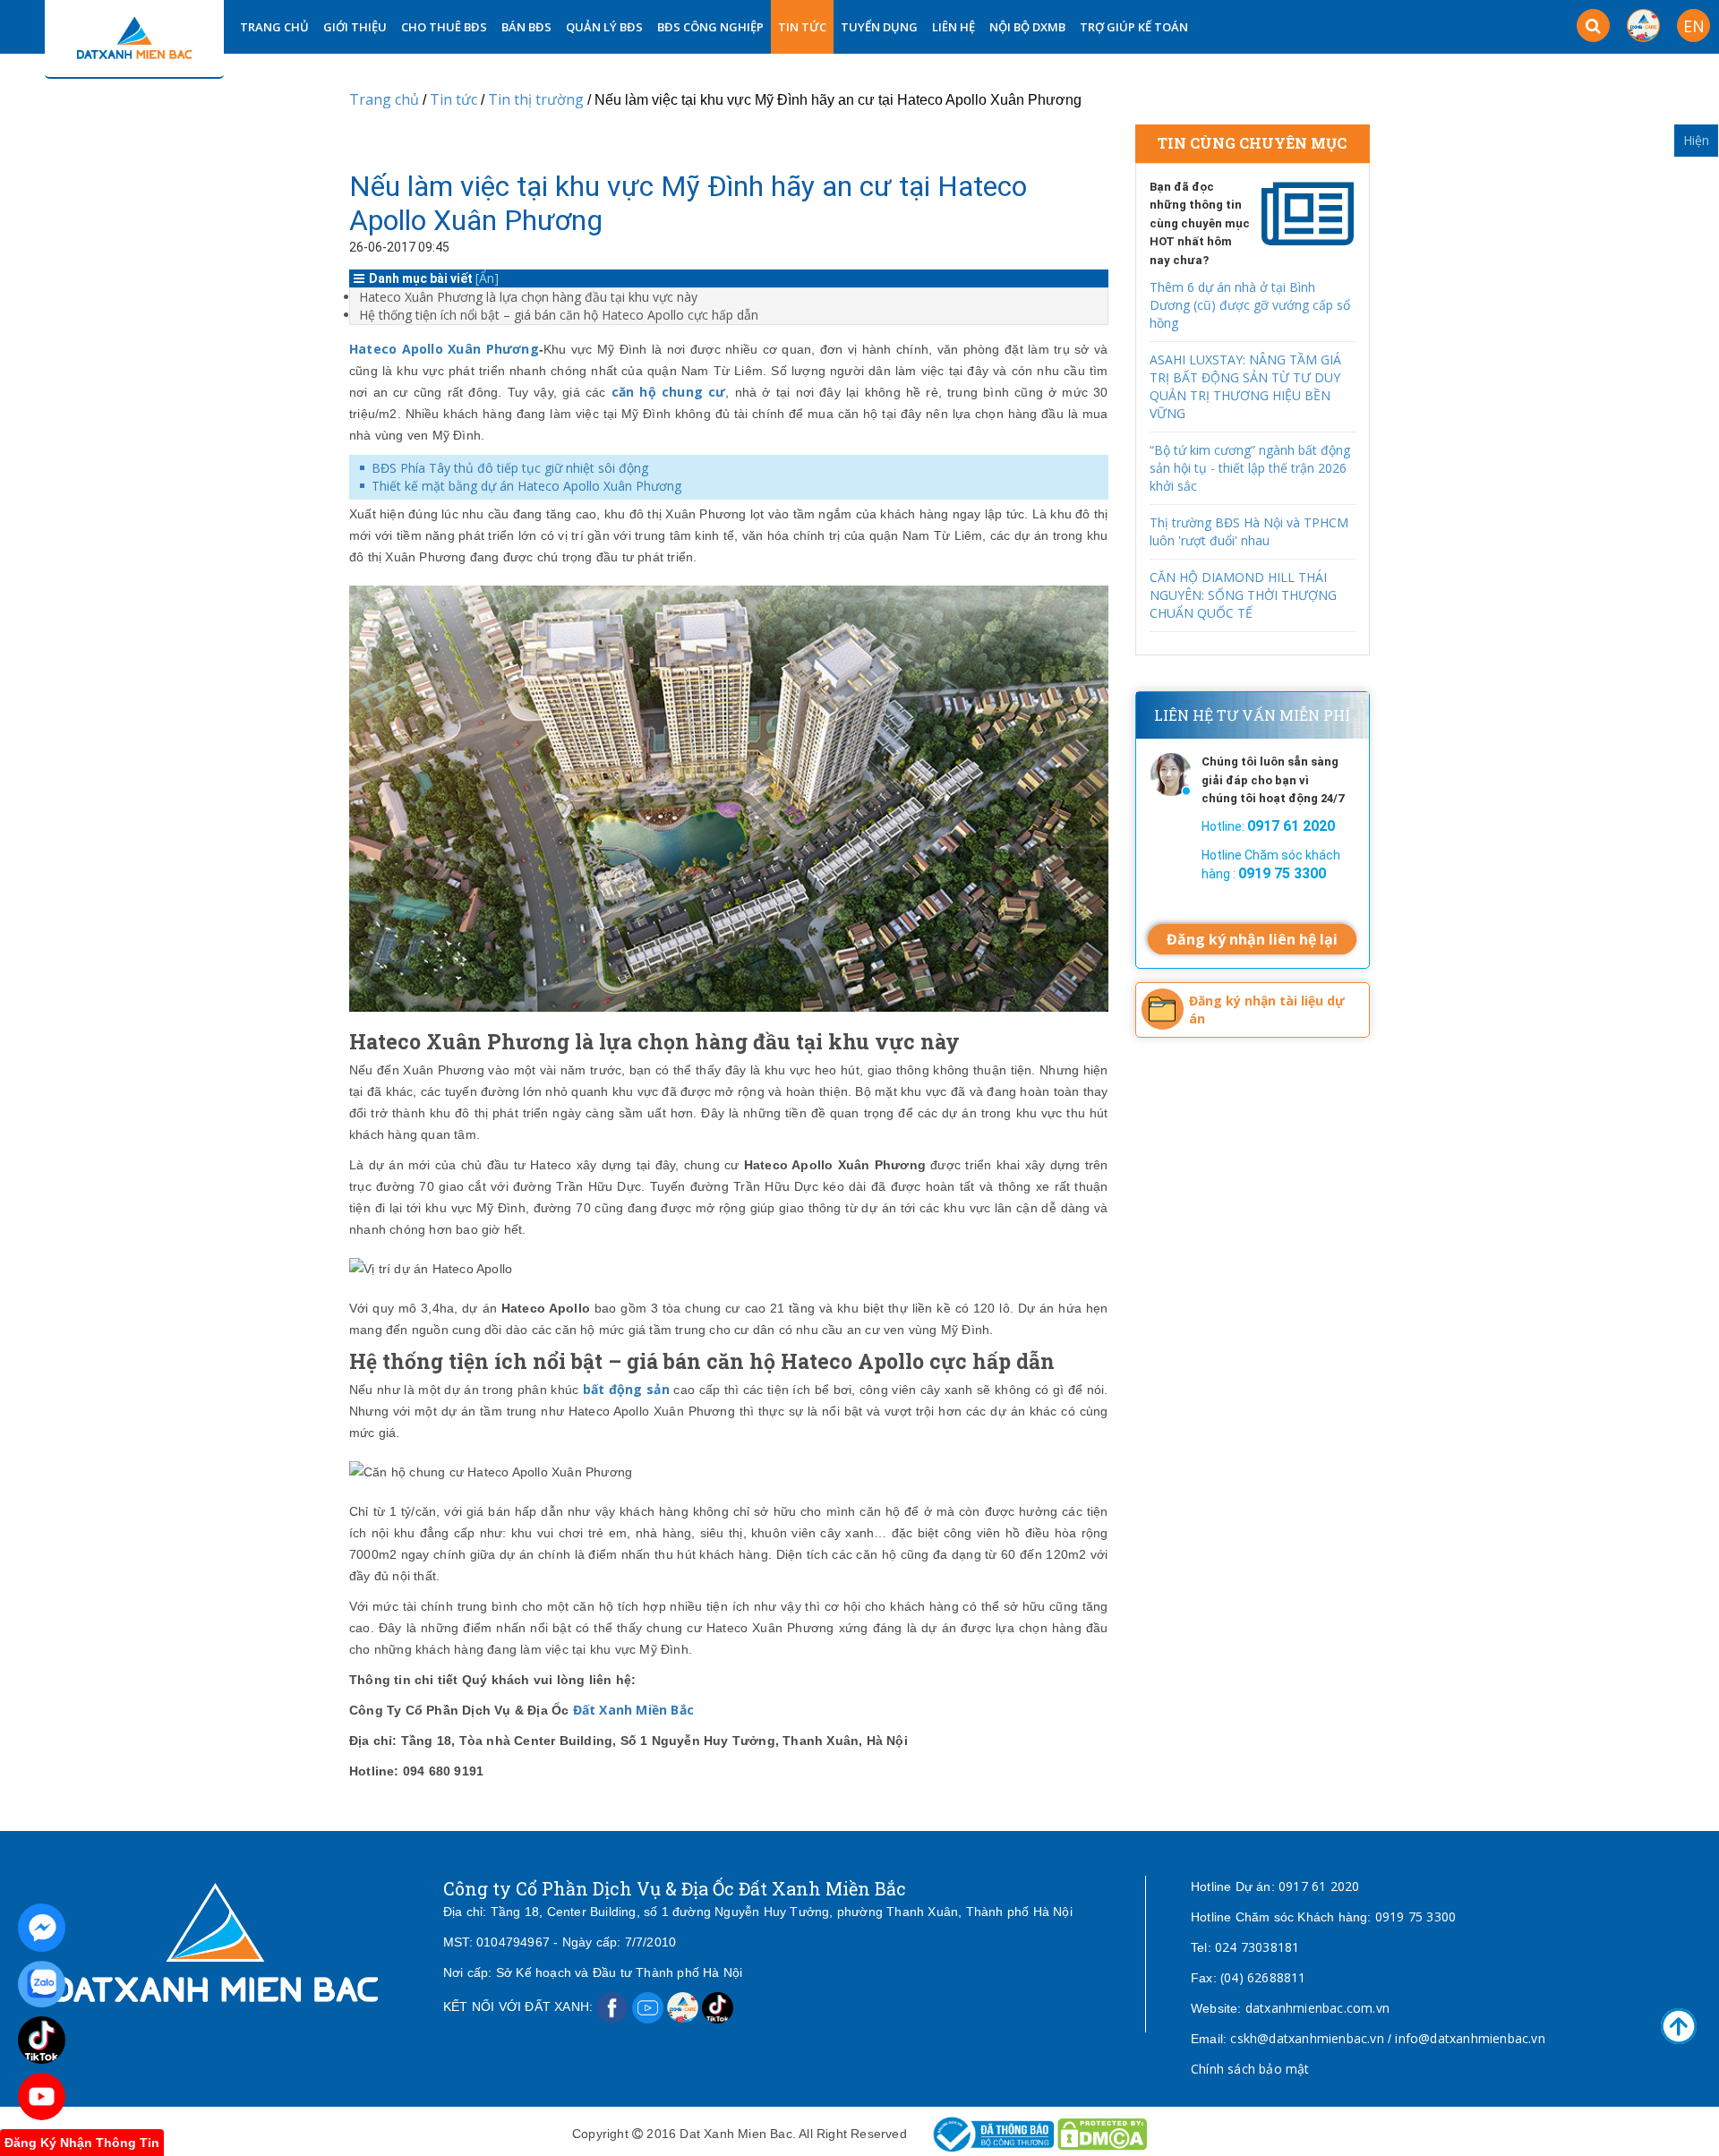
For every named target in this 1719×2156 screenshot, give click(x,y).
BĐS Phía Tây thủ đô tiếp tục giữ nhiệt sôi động (510, 468)
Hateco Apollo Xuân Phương (444, 349)
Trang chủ (384, 99)
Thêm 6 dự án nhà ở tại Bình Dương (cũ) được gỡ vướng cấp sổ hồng (1250, 305)
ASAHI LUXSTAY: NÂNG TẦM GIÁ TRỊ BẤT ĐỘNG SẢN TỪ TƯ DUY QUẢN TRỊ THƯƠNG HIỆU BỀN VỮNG (1245, 386)
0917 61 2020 (1319, 1886)
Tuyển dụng (879, 27)
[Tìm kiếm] (1593, 26)
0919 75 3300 (1415, 1916)
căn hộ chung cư (669, 392)
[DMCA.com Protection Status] (1102, 2133)
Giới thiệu (355, 27)
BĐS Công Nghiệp (710, 27)
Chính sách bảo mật (1250, 2069)
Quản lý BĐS (604, 27)
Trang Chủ (274, 27)
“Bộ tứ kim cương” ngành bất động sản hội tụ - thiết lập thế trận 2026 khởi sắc (1250, 468)
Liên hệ (954, 27)
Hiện (1696, 140)
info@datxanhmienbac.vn (1470, 2038)
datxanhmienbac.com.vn (1317, 2008)
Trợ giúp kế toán (1134, 27)
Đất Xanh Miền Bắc (633, 1710)
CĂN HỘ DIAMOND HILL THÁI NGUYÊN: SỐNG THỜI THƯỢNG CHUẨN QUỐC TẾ (1243, 595)
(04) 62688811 (1263, 1977)
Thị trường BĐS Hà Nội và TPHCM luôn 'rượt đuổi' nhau (1249, 531)
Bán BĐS (526, 27)
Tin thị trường (536, 99)
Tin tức (802, 27)
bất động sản (626, 1389)
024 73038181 (1257, 1947)
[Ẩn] (487, 278)
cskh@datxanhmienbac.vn (1307, 2038)
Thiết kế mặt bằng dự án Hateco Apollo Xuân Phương (526, 486)
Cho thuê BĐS (444, 27)
